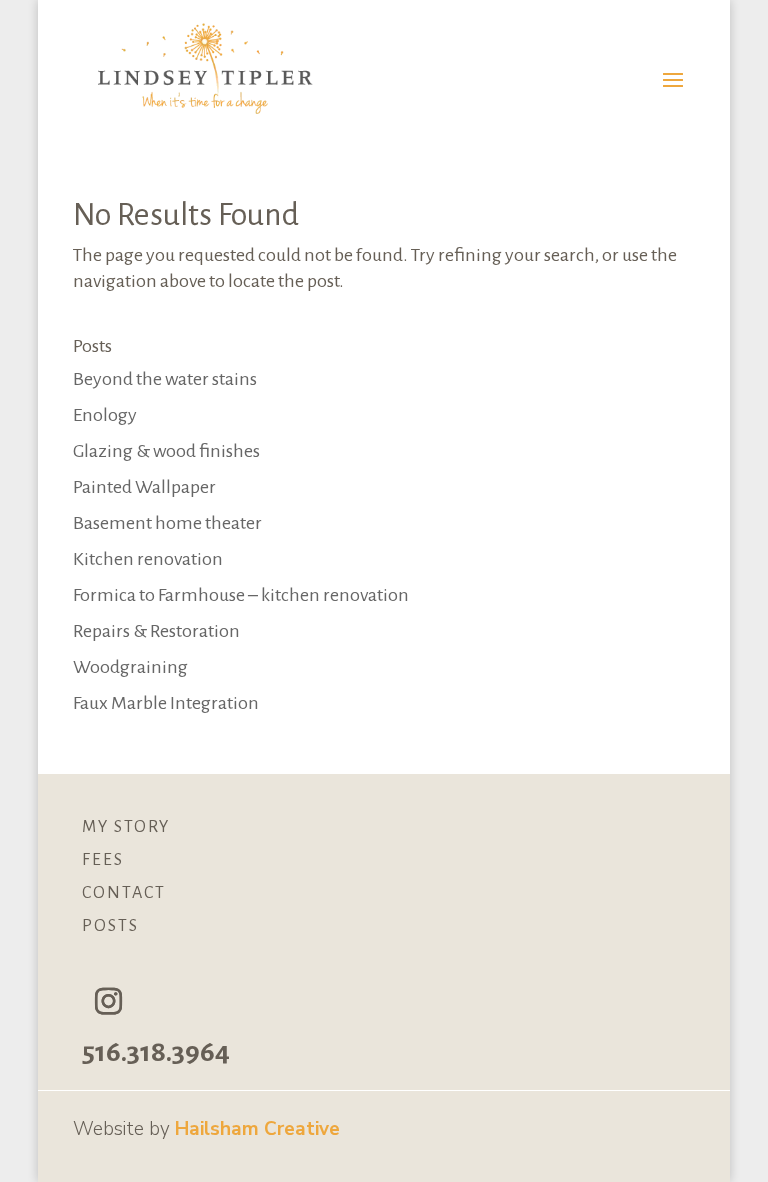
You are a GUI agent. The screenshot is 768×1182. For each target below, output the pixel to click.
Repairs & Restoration (156, 631)
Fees (103, 860)
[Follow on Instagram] (109, 1002)
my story (126, 827)
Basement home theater (167, 523)
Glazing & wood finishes (166, 451)
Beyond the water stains (165, 379)
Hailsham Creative (257, 1129)
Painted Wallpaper (144, 487)
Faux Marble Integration (166, 703)
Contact (124, 893)
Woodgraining (130, 667)
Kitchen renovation (148, 559)
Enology (105, 415)
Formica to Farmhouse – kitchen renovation (241, 595)
